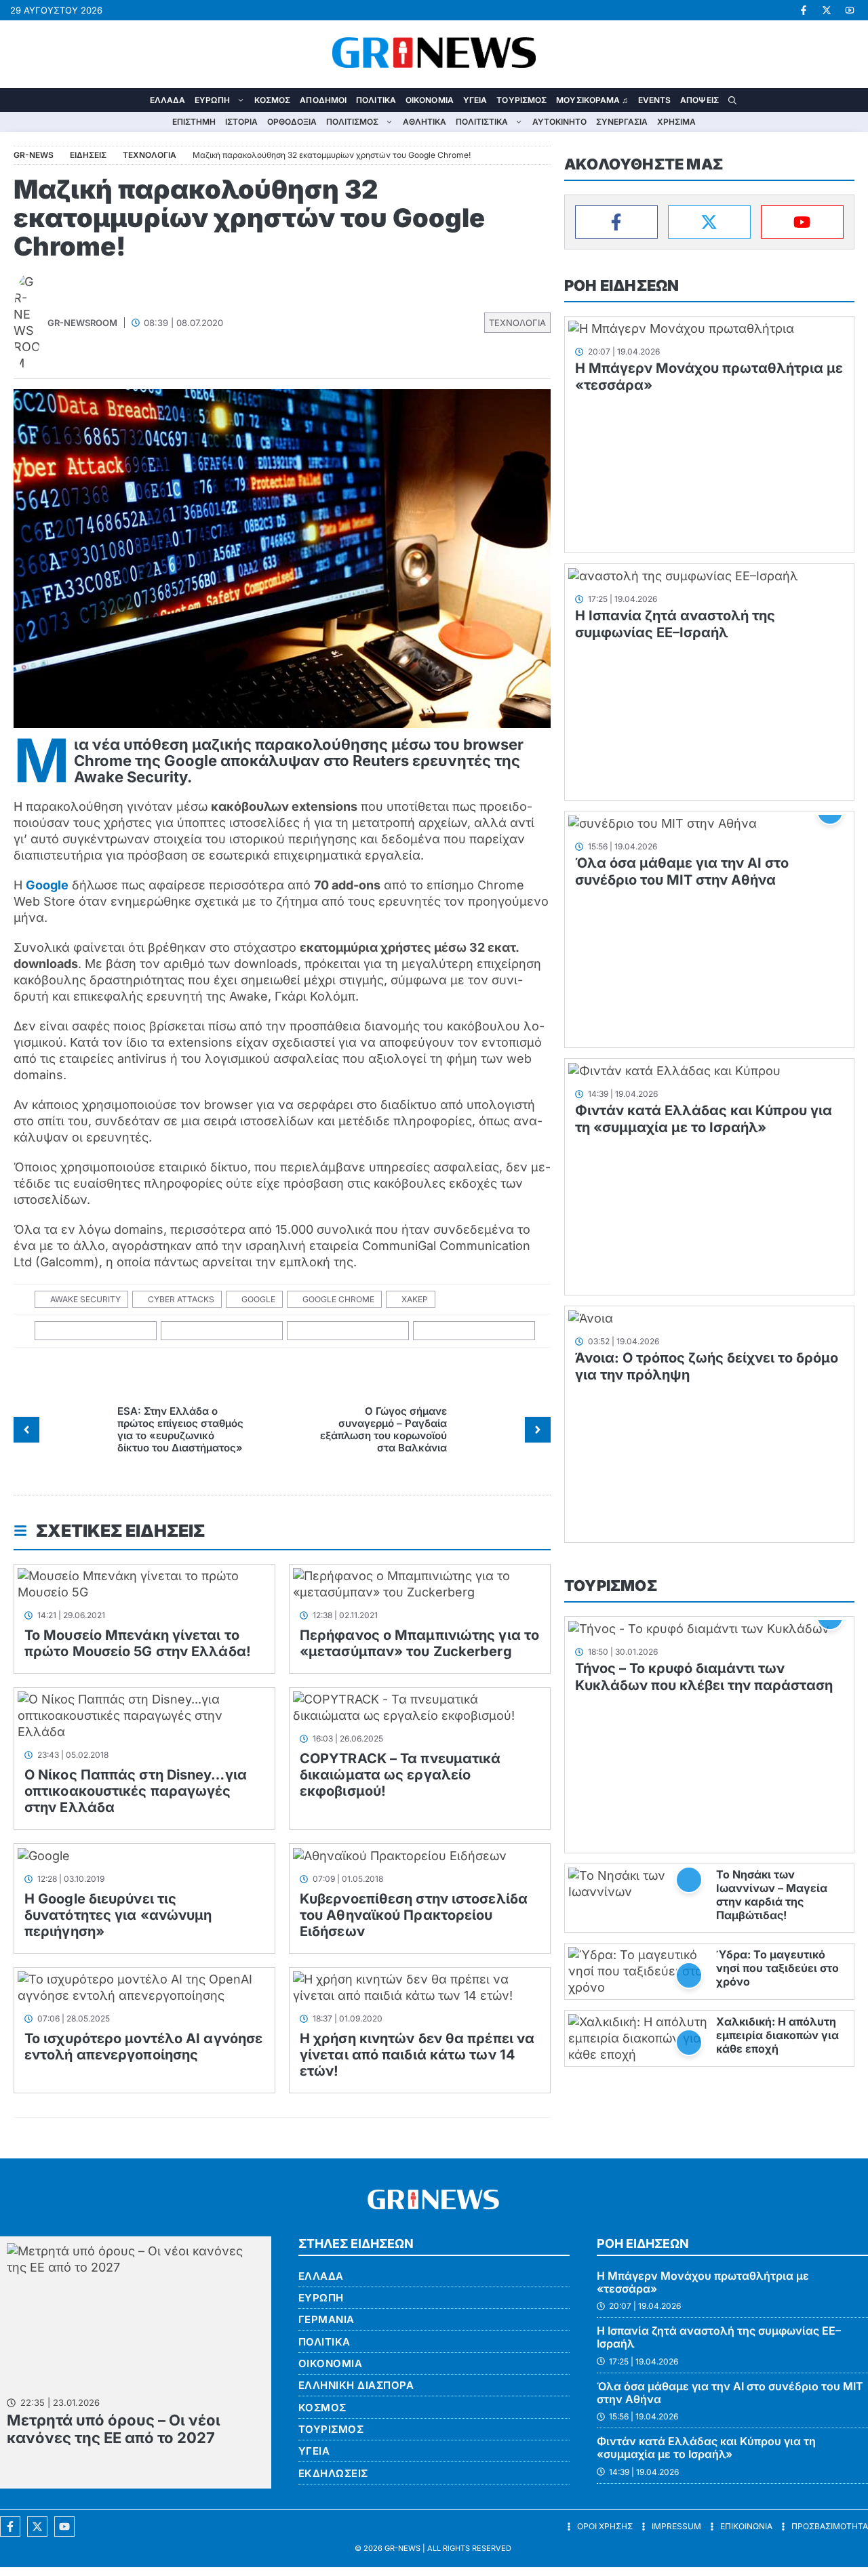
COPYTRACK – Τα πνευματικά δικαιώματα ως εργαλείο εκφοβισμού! (400, 1775)
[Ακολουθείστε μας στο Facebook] (10, 2527)
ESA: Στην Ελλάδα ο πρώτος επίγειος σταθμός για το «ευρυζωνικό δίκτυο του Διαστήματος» (180, 1429)
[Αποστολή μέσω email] (474, 1331)
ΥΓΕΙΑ (475, 100)
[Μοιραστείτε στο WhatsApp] (348, 1331)
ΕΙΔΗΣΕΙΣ (88, 155)
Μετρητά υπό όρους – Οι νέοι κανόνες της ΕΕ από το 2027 (114, 2429)
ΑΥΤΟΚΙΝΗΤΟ (559, 122)
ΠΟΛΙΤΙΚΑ (376, 100)
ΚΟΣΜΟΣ (273, 100)
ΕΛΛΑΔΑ (168, 100)
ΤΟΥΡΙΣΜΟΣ (521, 100)
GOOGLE (258, 1299)
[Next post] (538, 1430)
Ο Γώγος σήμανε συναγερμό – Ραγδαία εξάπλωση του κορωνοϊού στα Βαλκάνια (383, 1429)
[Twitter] (709, 222)
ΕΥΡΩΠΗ (212, 100)
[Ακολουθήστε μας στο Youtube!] (850, 10)
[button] (732, 100)
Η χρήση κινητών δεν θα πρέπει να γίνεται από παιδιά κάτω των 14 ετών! (417, 2055)
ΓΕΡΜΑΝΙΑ (327, 2319)
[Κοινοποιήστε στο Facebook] (96, 1331)
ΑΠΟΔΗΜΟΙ (323, 100)
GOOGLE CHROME (338, 1299)
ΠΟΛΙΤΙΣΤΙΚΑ (482, 122)
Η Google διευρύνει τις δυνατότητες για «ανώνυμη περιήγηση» (118, 1915)
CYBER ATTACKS (181, 1299)
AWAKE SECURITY (85, 1299)
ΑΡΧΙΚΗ (136, 100)
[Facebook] (616, 222)
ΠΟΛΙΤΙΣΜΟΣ (352, 122)
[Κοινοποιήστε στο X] (222, 1331)
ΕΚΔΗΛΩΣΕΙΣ (333, 2473)
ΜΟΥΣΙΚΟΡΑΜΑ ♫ (592, 100)
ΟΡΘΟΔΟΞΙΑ (292, 122)
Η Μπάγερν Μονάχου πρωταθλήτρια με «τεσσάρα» (703, 2282)
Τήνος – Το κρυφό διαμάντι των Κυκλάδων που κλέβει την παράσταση (704, 1677)
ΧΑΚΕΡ (415, 1299)
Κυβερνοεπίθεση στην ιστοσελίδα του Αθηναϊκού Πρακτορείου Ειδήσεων (414, 1915)
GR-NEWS (402, 2548)
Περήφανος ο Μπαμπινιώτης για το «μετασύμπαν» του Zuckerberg (419, 1643)
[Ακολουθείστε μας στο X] (37, 2527)
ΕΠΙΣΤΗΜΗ (194, 122)
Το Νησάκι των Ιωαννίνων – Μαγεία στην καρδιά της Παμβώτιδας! (772, 1895)
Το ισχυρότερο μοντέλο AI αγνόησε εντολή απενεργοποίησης (143, 2047)
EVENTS (655, 100)
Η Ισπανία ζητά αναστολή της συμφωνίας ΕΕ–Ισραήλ (675, 624)
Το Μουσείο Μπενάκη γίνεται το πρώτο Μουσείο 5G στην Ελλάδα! (138, 1643)
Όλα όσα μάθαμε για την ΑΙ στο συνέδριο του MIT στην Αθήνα (682, 871)
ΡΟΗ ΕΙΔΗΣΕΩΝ (622, 285)
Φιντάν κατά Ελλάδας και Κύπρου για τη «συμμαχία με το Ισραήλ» (704, 1119)
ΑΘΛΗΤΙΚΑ (425, 122)
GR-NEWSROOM (82, 323)
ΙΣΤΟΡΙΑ (241, 122)
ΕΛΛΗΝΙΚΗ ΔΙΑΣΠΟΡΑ (356, 2385)
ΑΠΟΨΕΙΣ (699, 100)
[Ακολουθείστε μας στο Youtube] (64, 2527)
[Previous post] (26, 1430)
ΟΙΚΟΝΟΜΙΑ (430, 100)
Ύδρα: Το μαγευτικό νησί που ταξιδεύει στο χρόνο (777, 1968)
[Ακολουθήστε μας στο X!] (827, 10)
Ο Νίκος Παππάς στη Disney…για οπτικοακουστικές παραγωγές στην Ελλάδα (136, 1791)
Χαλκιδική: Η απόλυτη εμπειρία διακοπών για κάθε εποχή (777, 2035)
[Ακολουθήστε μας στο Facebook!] (804, 10)
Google (47, 885)
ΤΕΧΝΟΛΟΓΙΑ (517, 323)
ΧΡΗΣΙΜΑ (676, 122)
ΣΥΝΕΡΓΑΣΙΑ (622, 122)
